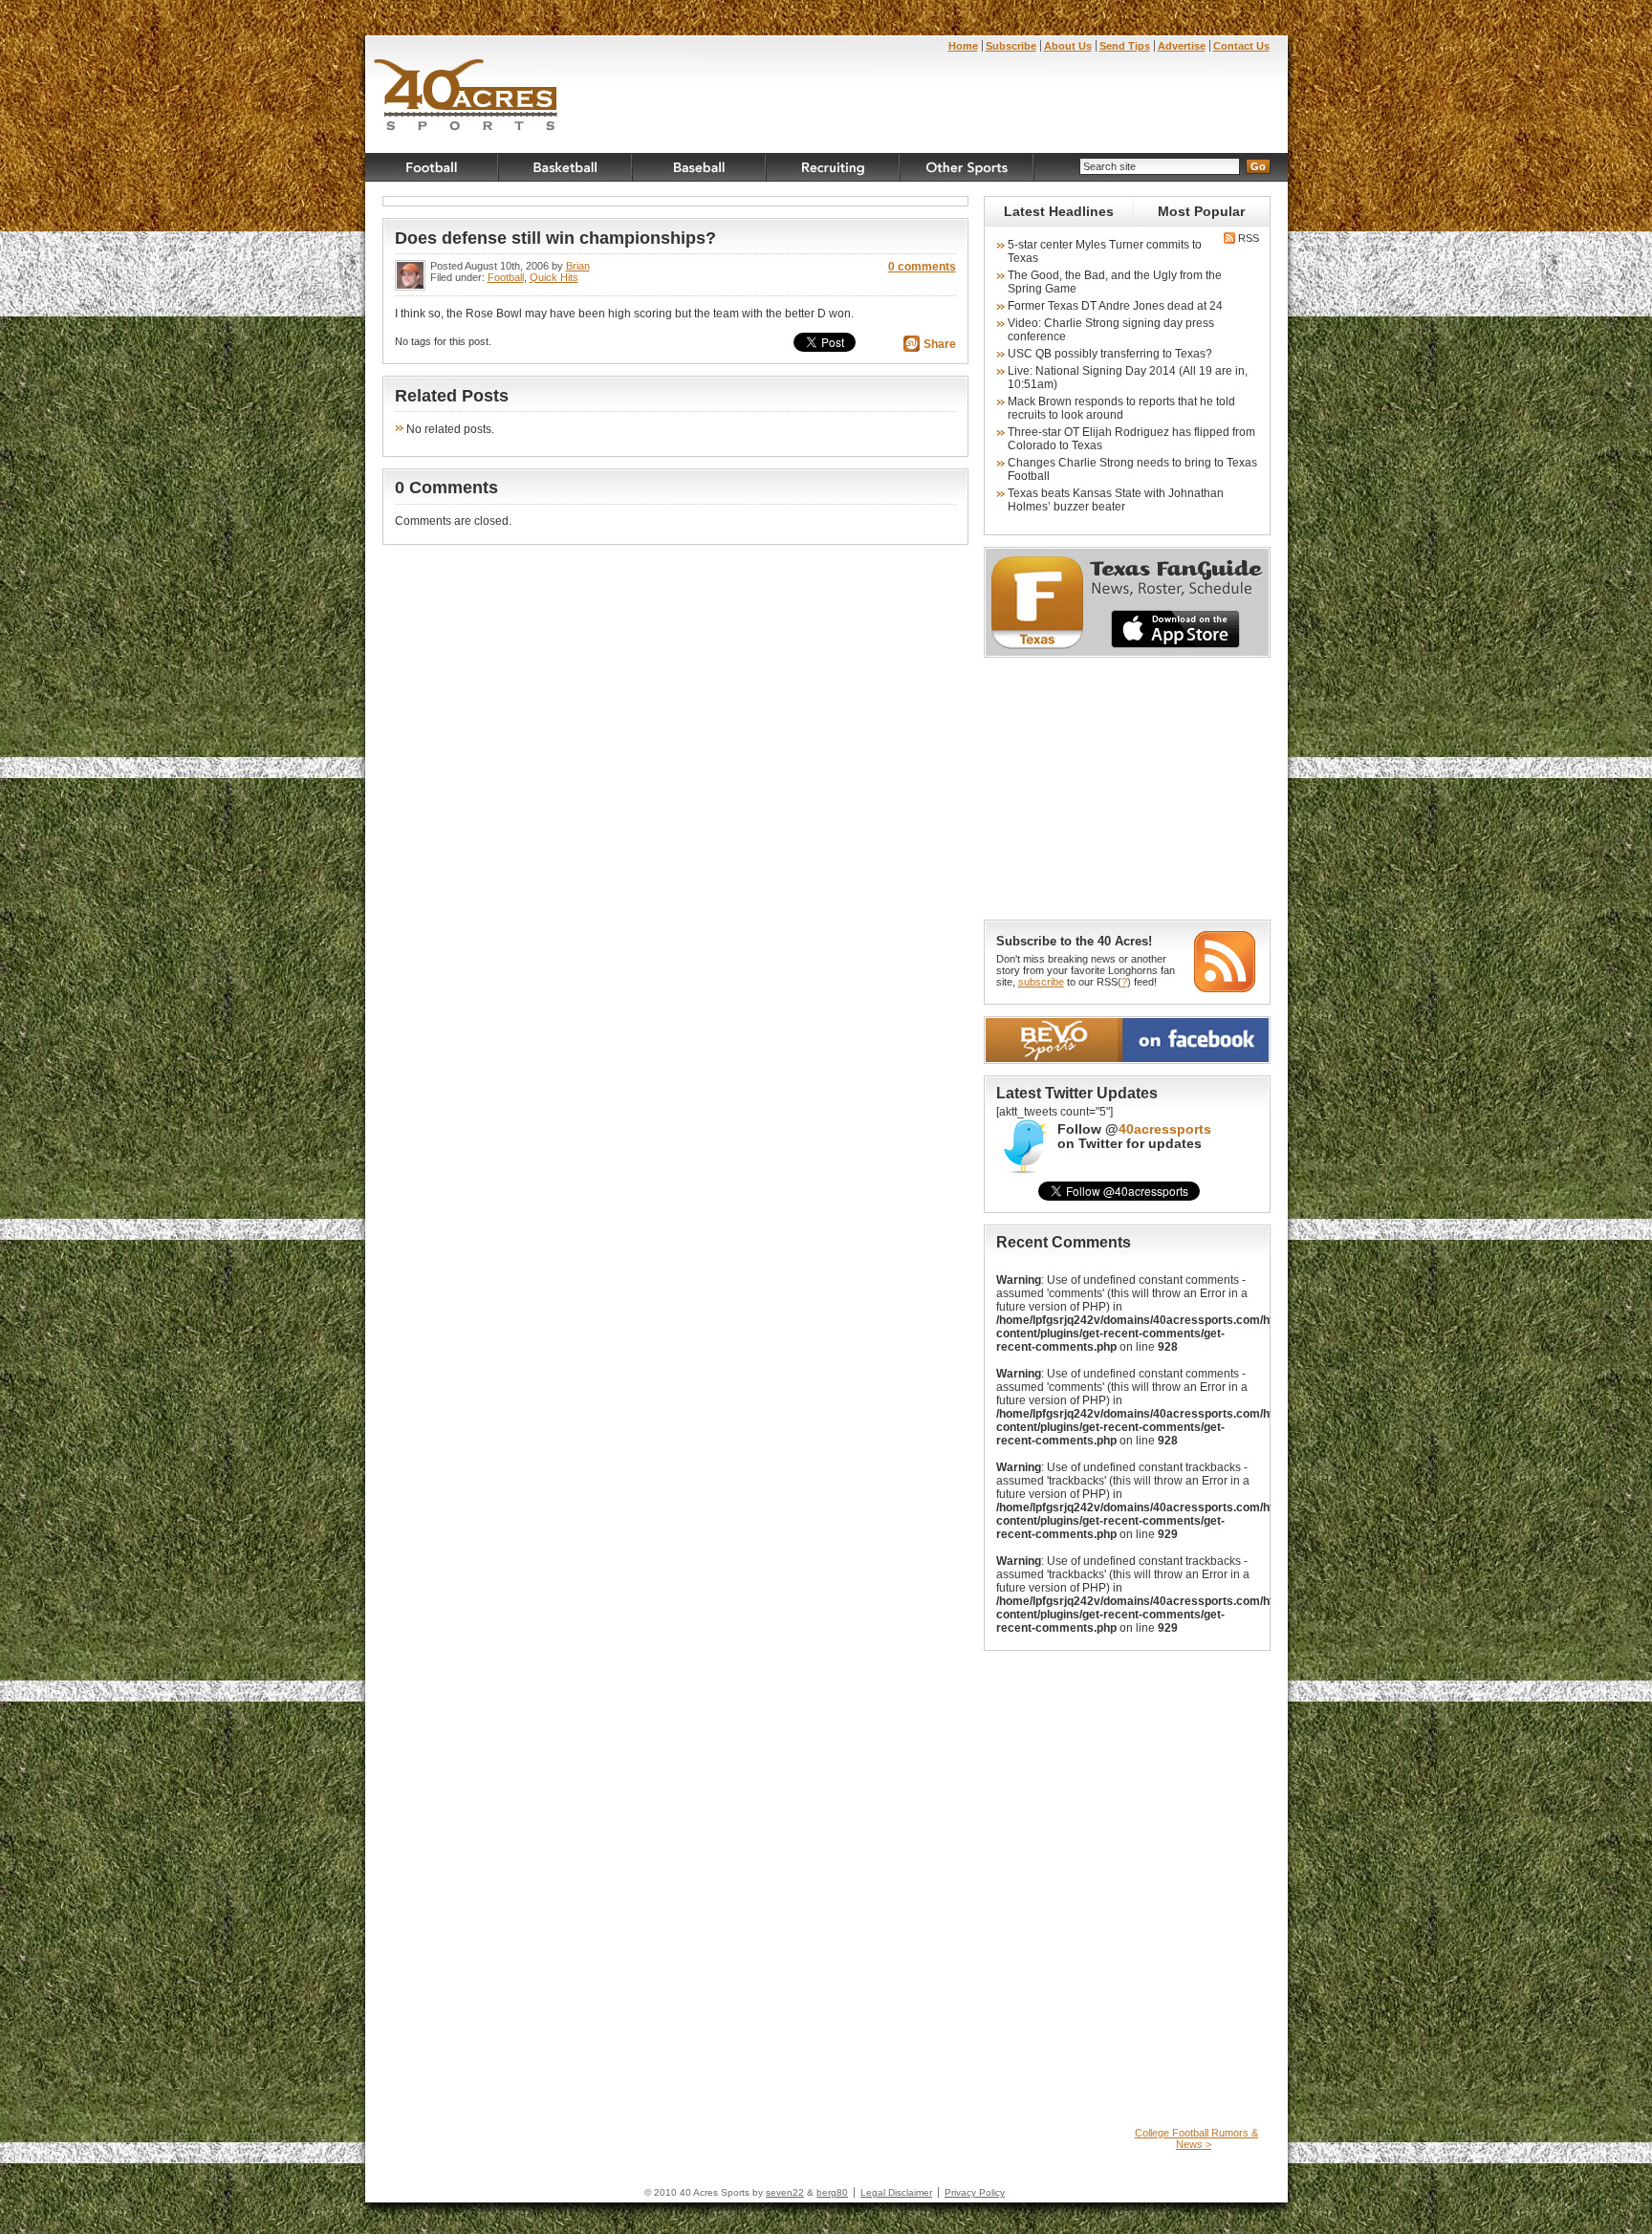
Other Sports (967, 167)
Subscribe (1011, 46)
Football (432, 167)
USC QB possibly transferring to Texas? (1110, 354)
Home (963, 46)
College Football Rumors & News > (1196, 2138)
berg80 (832, 2192)
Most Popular (1201, 211)
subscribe (1041, 982)
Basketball (566, 167)
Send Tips (1125, 46)
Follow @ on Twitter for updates (1134, 1137)
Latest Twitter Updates (1077, 1093)
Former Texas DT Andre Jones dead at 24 (1115, 306)
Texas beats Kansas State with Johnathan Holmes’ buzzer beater (1116, 500)
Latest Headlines (1059, 211)
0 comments (922, 267)
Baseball (700, 167)
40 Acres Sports (466, 98)
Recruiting (834, 167)
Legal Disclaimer (896, 2192)
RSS (1248, 238)
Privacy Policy (975, 2192)
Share (940, 344)
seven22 (785, 2192)
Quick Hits (554, 277)
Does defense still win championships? (555, 238)
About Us (1068, 46)
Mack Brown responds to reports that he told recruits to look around (1121, 408)
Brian (578, 266)
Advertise (1182, 46)
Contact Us (1241, 46)
